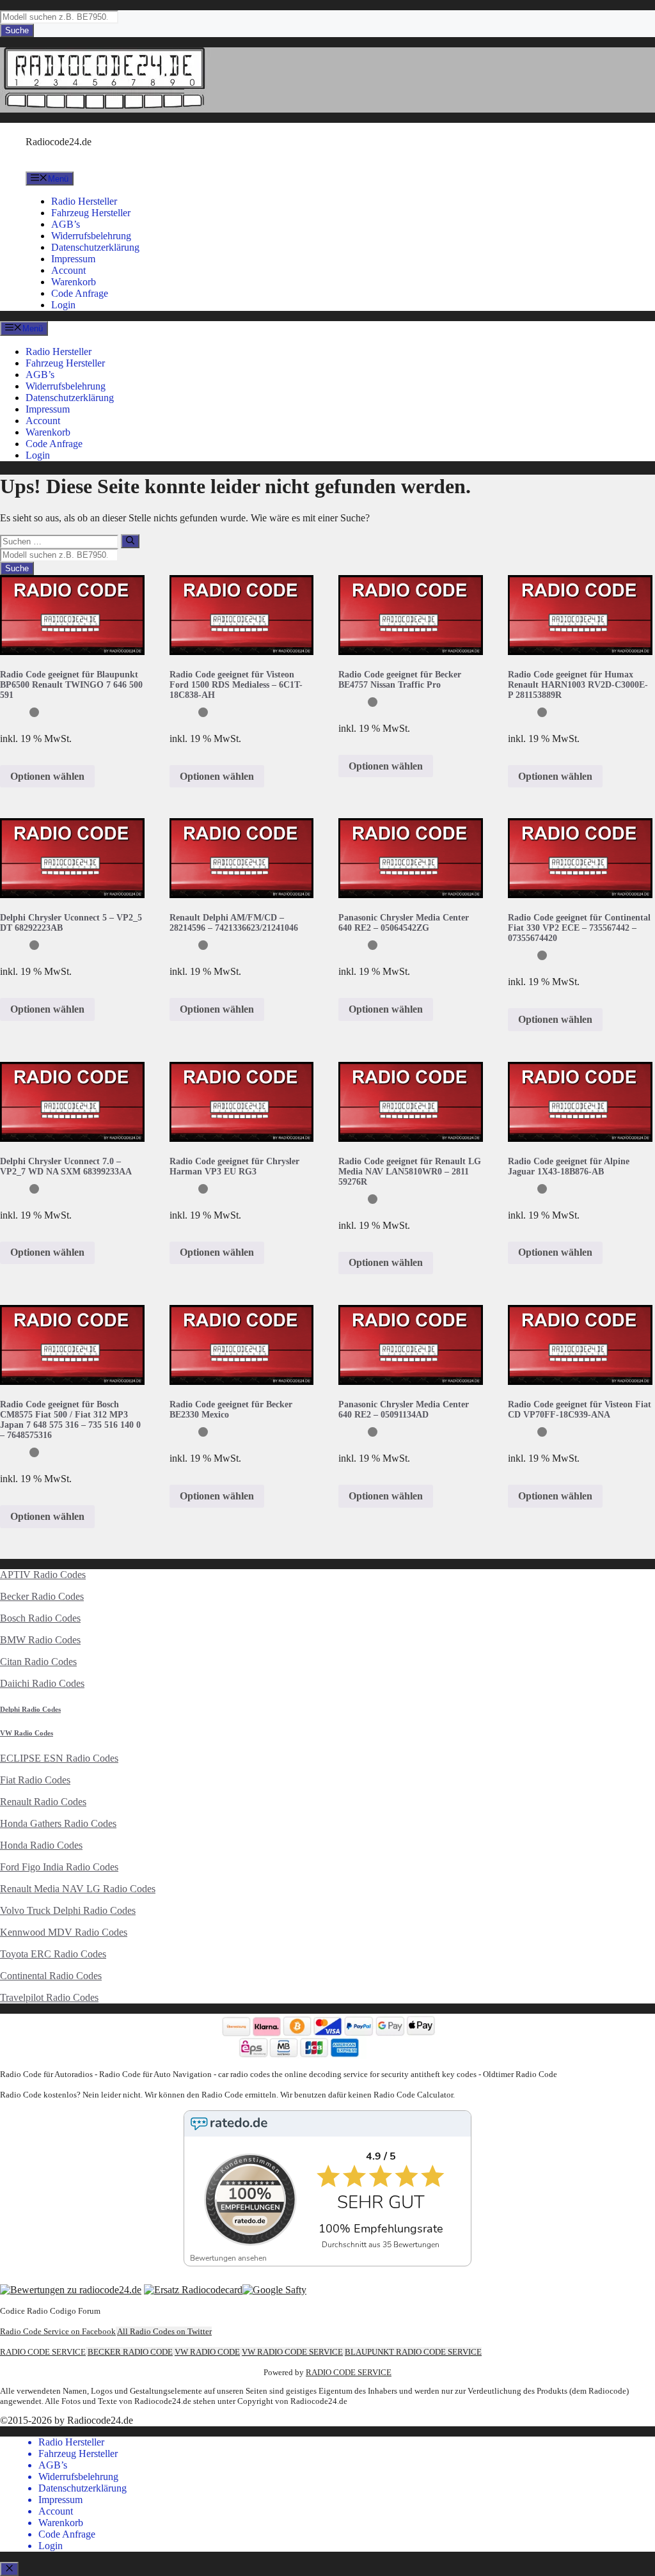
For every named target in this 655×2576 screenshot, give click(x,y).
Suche (17, 30)
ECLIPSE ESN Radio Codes (59, 1758)
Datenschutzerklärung (95, 247)
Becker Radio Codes (42, 1596)
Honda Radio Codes (41, 1845)
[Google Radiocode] (274, 2290)
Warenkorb (74, 282)
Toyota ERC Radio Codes (53, 1954)
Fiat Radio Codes (35, 1780)
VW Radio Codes (27, 1733)
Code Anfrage (80, 293)
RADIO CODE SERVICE (43, 2352)
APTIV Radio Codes (43, 1575)
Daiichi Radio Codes (42, 1683)
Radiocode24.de (59, 142)
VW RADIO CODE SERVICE (292, 2352)
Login (63, 305)
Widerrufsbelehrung (91, 236)
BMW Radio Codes (40, 1640)
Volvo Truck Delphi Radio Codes (68, 1910)
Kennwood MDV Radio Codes (64, 1932)
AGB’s (66, 224)
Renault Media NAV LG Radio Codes (78, 1889)
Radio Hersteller (84, 201)
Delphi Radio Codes (30, 1709)
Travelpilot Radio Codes (49, 1997)
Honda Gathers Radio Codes (58, 1823)
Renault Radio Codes (43, 1802)
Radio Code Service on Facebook (58, 2331)
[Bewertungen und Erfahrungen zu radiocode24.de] (71, 2290)
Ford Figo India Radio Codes (59, 1867)
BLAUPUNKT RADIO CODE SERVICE (413, 2352)
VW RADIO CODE (207, 2352)
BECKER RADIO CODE (130, 2352)
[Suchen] (130, 541)
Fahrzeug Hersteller (91, 213)
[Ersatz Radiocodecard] (193, 2290)
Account (68, 270)
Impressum (73, 259)
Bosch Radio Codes (40, 1618)
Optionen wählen (47, 776)
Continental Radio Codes (51, 1976)
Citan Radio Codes (38, 1662)
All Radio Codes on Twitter (164, 2331)
